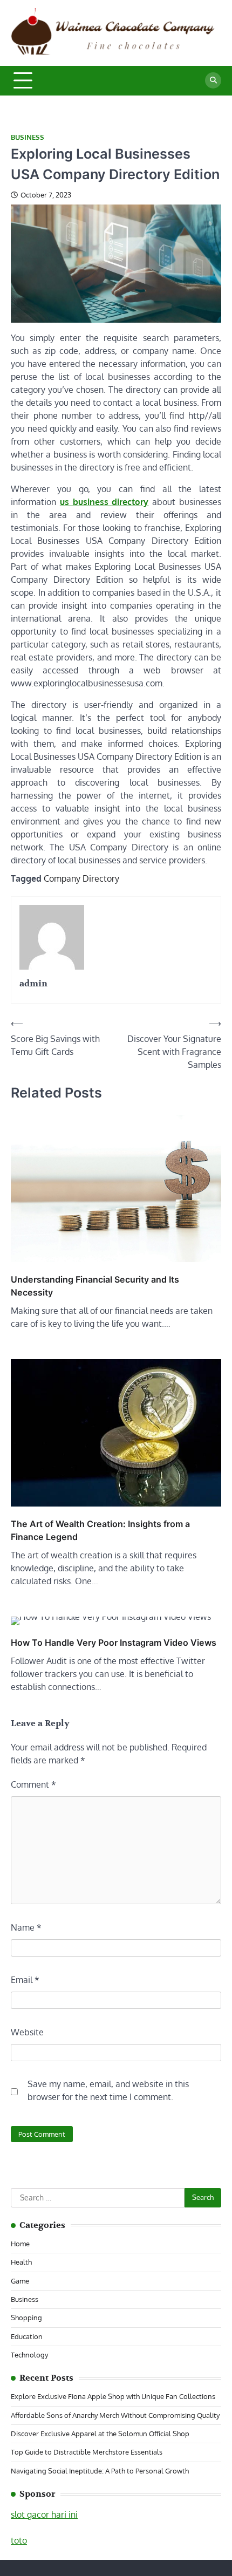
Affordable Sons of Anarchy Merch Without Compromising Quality (115, 2415)
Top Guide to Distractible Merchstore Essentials (87, 2452)
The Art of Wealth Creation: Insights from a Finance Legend (100, 1530)
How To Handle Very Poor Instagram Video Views (114, 1643)
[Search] (213, 80)
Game (20, 2281)
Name (26, 1927)
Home (20, 2244)
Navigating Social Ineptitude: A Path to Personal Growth (100, 2471)
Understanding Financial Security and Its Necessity (95, 1286)
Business (28, 137)
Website (27, 2032)
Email (25, 1980)
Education (27, 2336)
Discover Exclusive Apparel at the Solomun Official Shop (100, 2434)
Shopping (26, 2318)
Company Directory (81, 878)
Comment (33, 1784)
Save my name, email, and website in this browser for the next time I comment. (108, 2090)
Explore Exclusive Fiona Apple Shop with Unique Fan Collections (113, 2396)
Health (21, 2262)
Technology (29, 2355)
